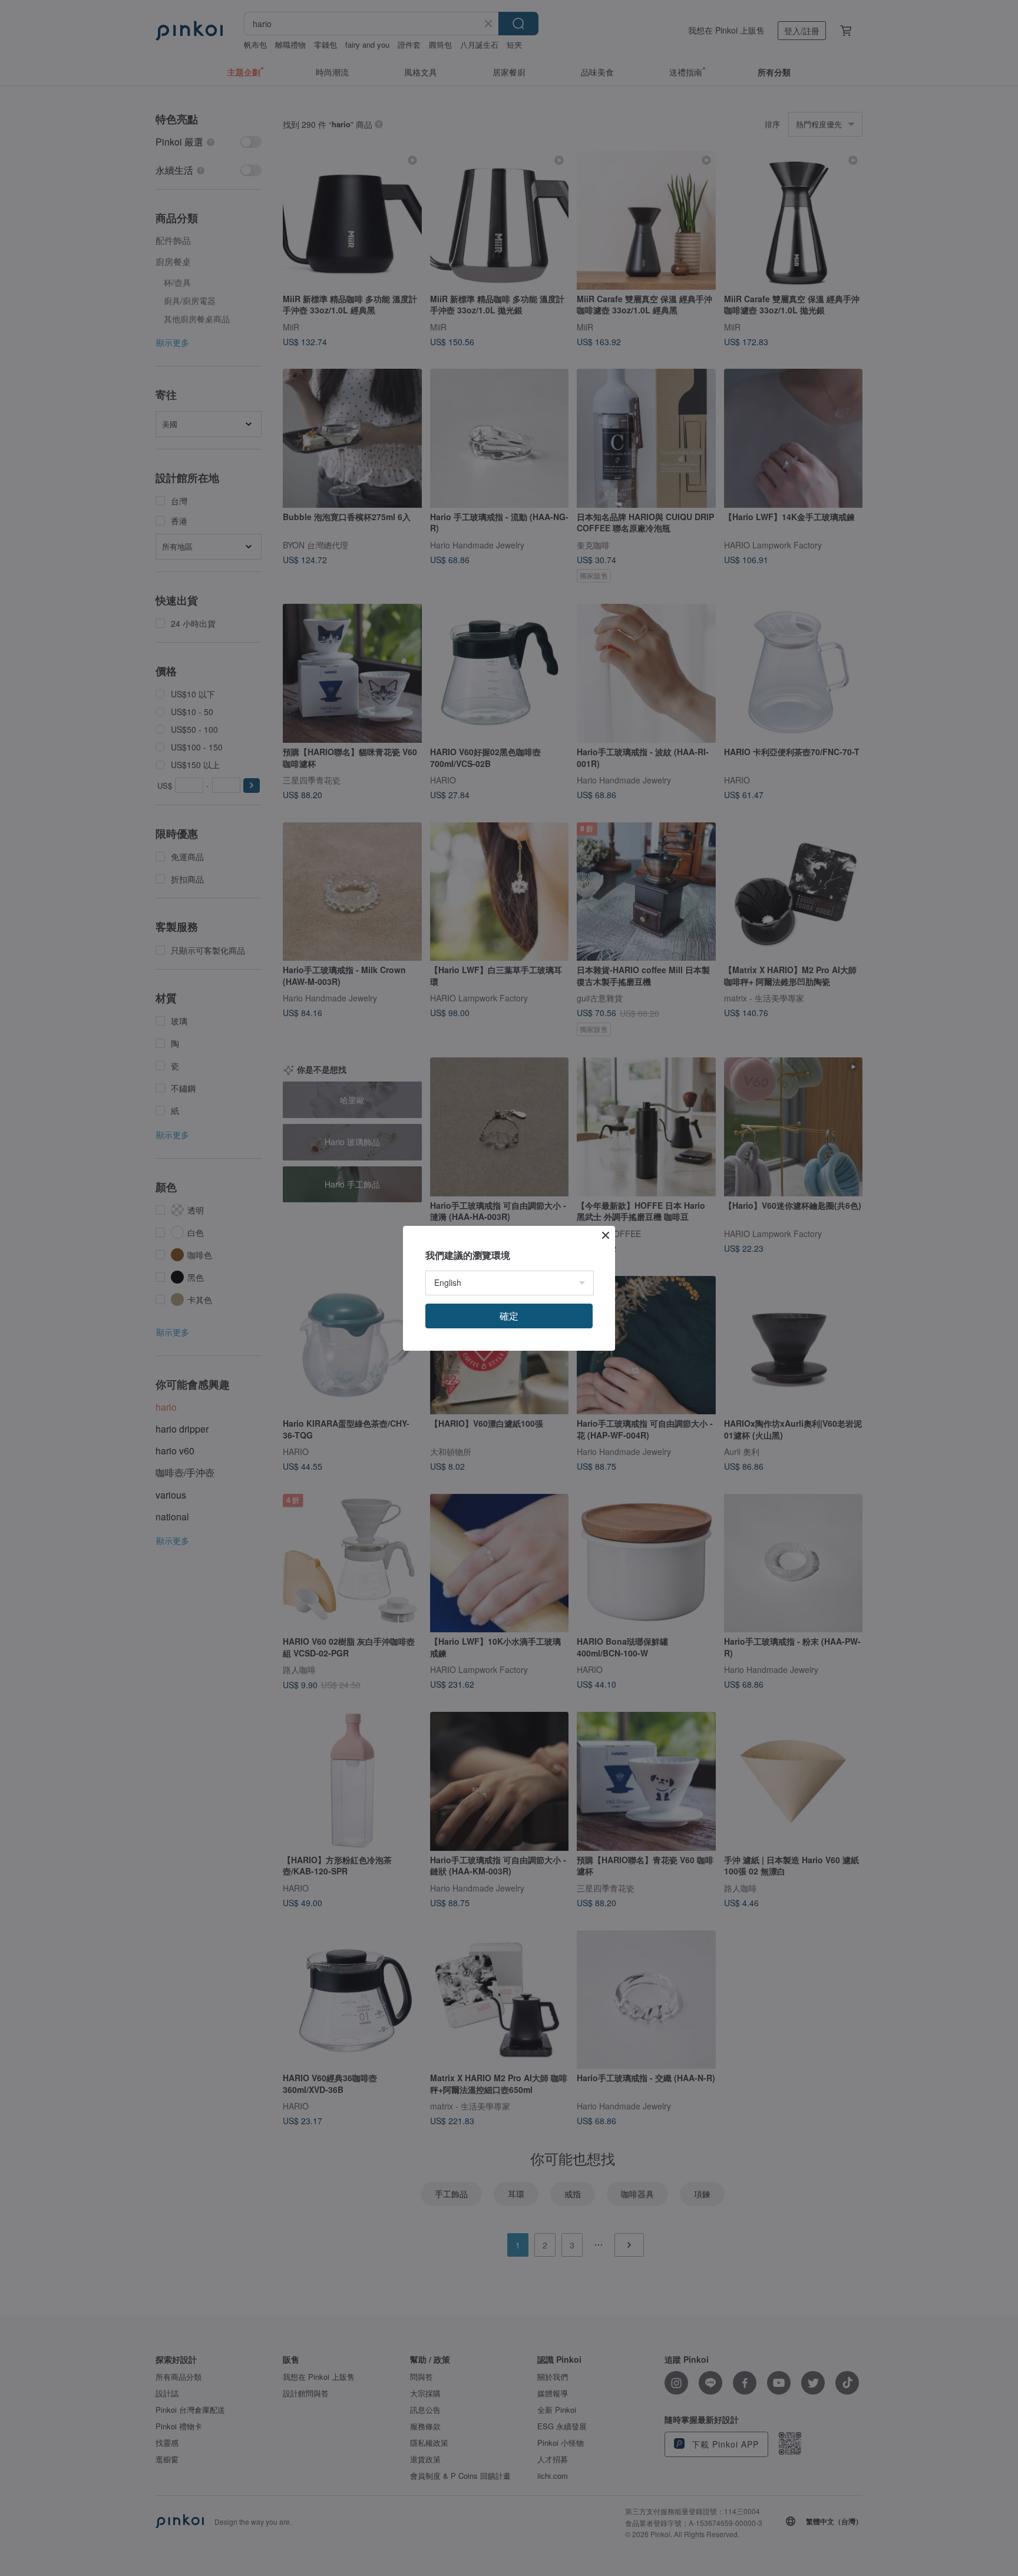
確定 (509, 1316)
